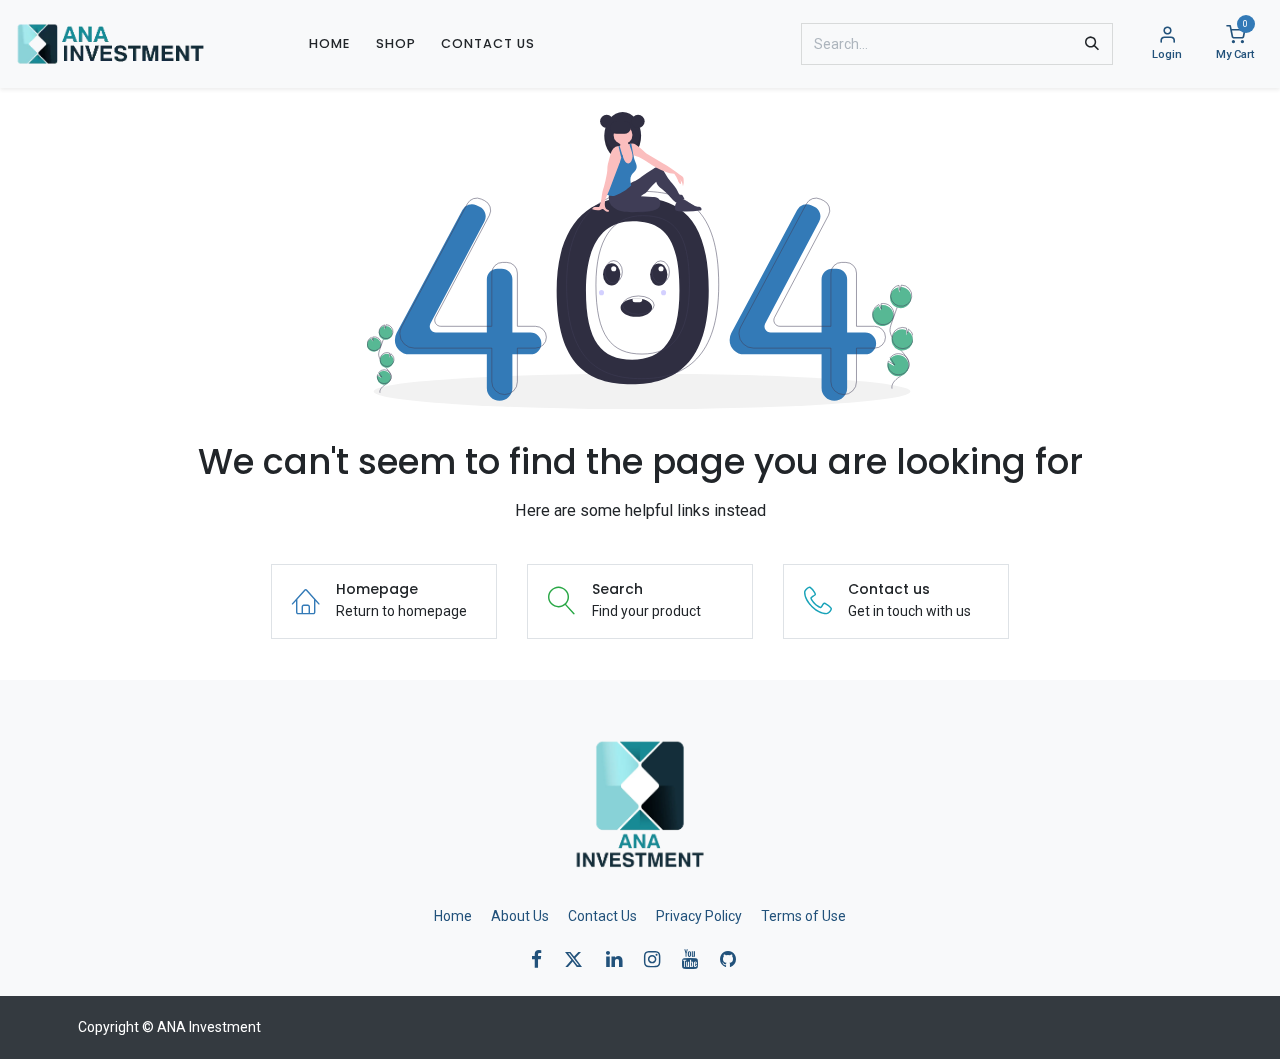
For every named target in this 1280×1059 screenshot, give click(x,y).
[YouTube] (696, 959)
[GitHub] (734, 959)
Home (453, 916)
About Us (520, 916)
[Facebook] (543, 959)
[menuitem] (329, 43)
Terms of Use (803, 916)
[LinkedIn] (620, 959)
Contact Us (602, 916)
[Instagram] (658, 959)
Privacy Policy (699, 916)
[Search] (1092, 44)
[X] (580, 959)
